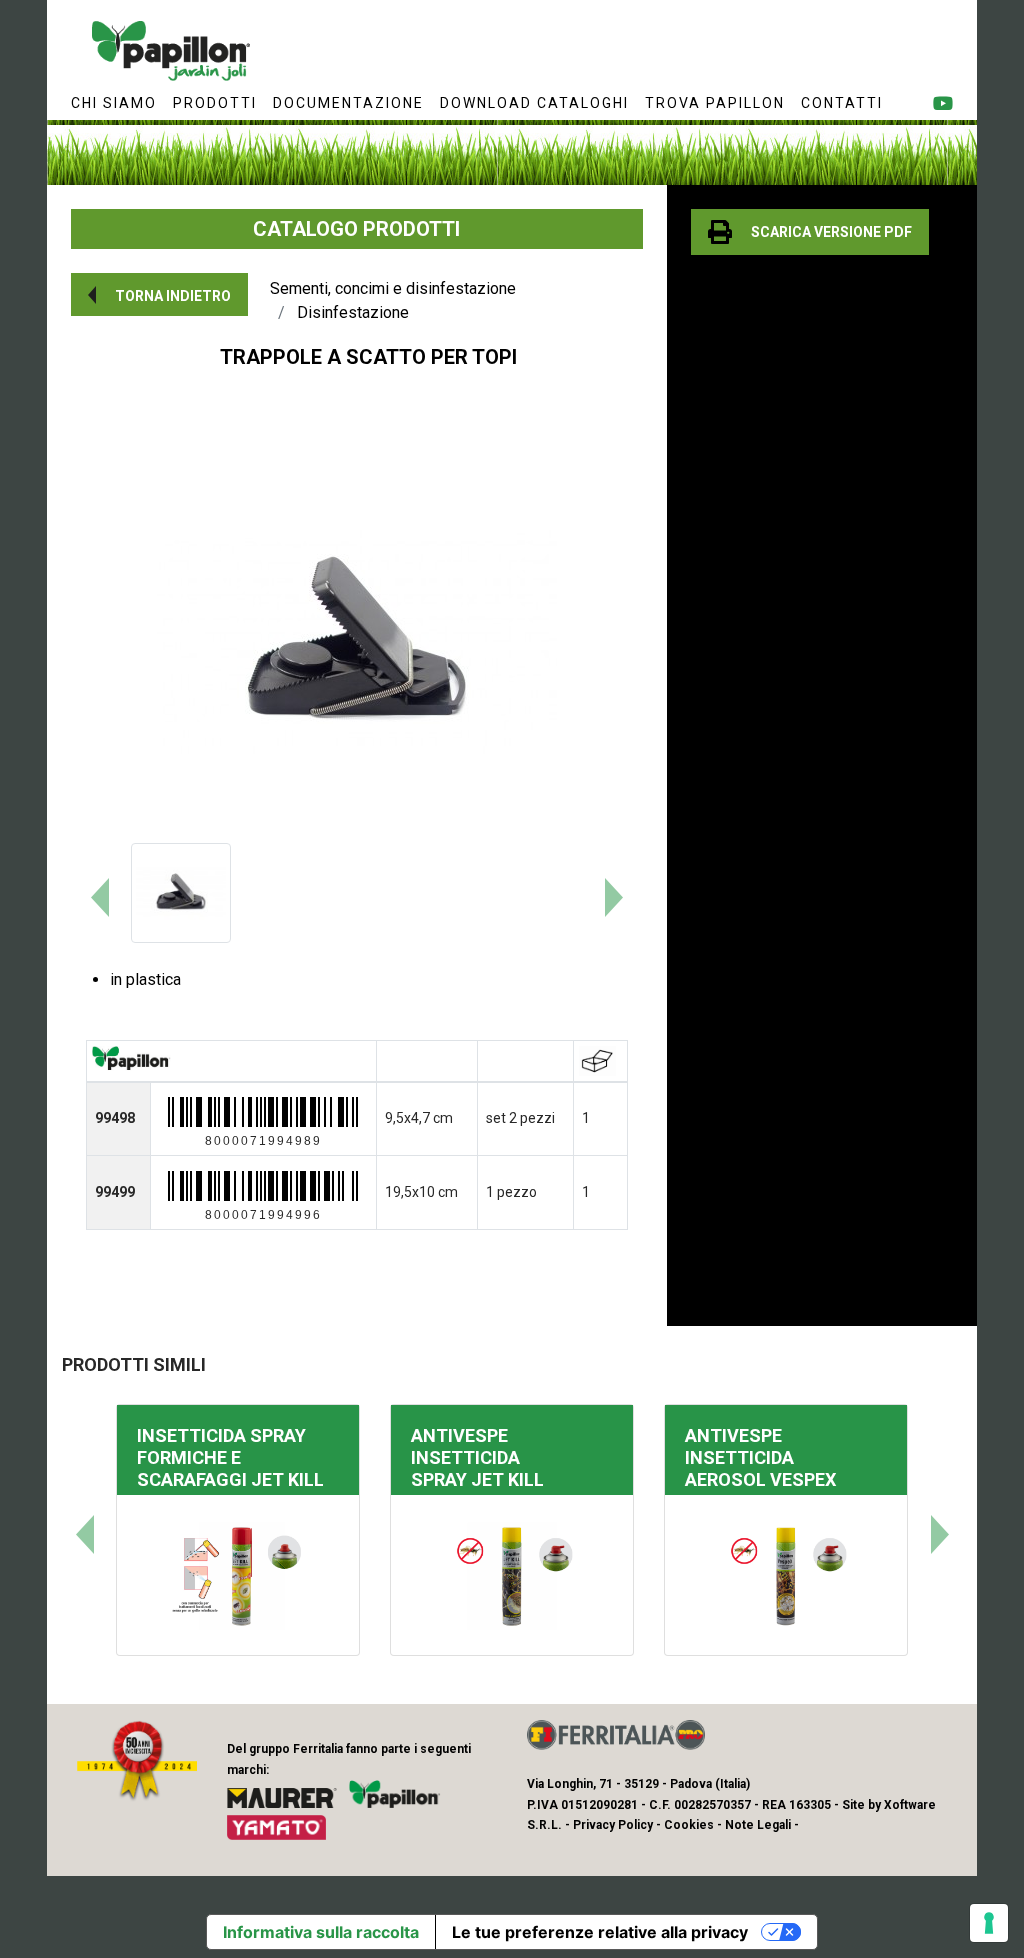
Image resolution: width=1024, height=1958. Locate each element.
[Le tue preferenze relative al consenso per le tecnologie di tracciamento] (989, 1923)
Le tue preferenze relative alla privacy (600, 1932)
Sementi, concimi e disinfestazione (393, 288)
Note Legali (758, 1825)
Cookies (689, 1825)
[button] (159, 294)
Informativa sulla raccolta (321, 1932)
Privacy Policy (613, 1825)
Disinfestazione (353, 312)
